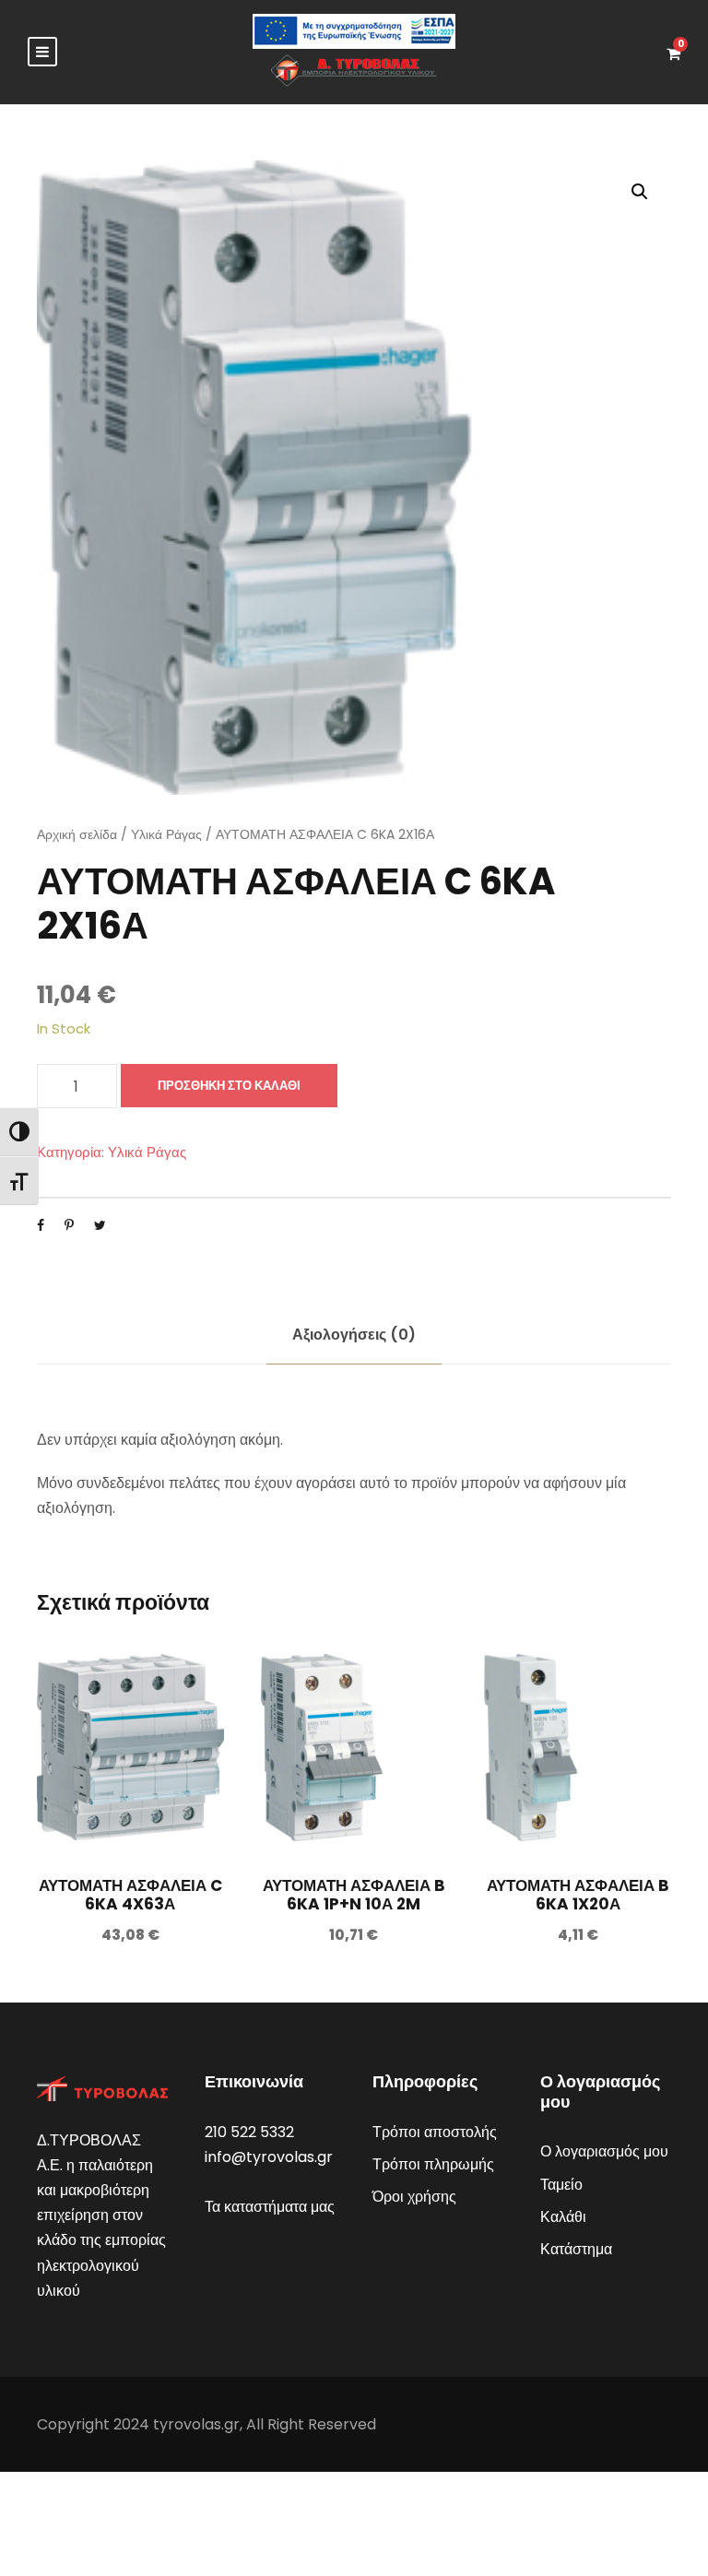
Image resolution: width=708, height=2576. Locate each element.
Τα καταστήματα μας (270, 2207)
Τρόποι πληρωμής (433, 2164)
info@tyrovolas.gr (269, 2157)
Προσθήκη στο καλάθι (229, 1086)
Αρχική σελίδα (77, 834)
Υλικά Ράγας (166, 834)
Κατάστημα (576, 2249)
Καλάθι (563, 2217)
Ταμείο (561, 2185)
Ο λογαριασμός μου (604, 2151)
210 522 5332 (249, 2132)
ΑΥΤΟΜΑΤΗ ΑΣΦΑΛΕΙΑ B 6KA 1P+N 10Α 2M (354, 1895)
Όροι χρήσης (414, 2197)
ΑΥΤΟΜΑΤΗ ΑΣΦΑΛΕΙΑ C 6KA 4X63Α (130, 1895)
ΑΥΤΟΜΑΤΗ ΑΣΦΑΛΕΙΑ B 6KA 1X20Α (578, 1895)
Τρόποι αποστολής (435, 2132)
